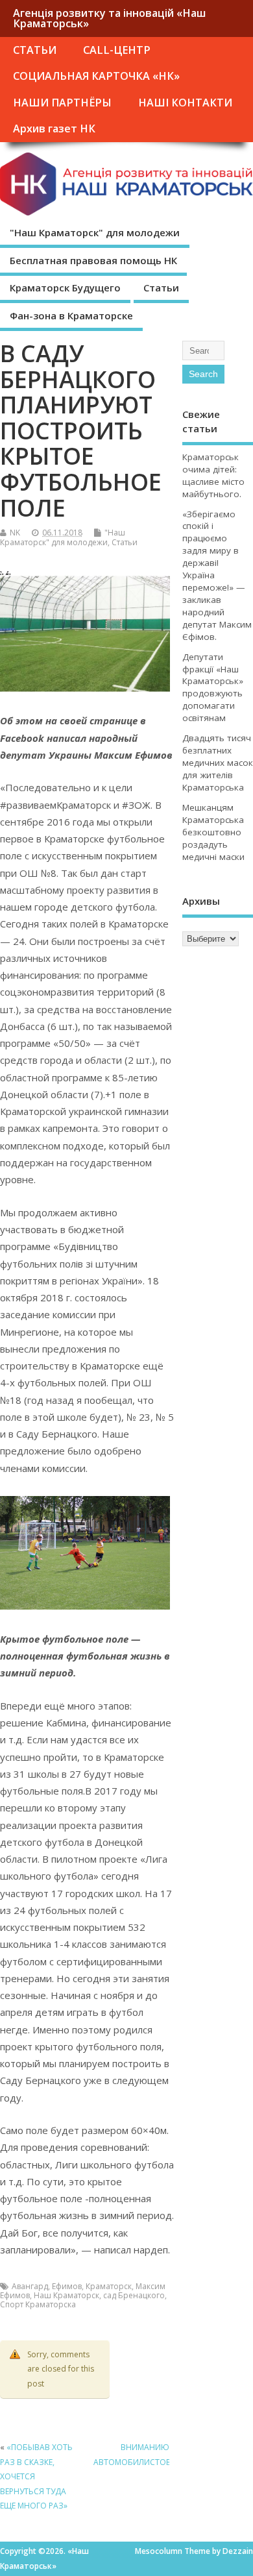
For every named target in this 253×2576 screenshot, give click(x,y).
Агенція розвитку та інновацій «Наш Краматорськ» (109, 18)
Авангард (30, 2286)
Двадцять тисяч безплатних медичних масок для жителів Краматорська (218, 763)
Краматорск (109, 2286)
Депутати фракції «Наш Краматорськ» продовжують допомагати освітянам (213, 688)
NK (15, 533)
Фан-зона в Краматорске (71, 315)
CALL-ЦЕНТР (117, 50)
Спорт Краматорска (38, 2304)
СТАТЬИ (35, 50)
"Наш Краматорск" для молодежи (95, 232)
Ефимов (67, 2286)
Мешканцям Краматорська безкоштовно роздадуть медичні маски (213, 832)
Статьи (161, 288)
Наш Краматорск (66, 2295)
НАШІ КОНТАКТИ (185, 103)
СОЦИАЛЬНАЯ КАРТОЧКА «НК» (96, 76)
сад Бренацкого (134, 2295)
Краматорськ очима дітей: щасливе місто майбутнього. (213, 475)
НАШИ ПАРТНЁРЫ (62, 103)
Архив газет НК (54, 129)
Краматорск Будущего (65, 288)
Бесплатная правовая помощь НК (93, 260)
